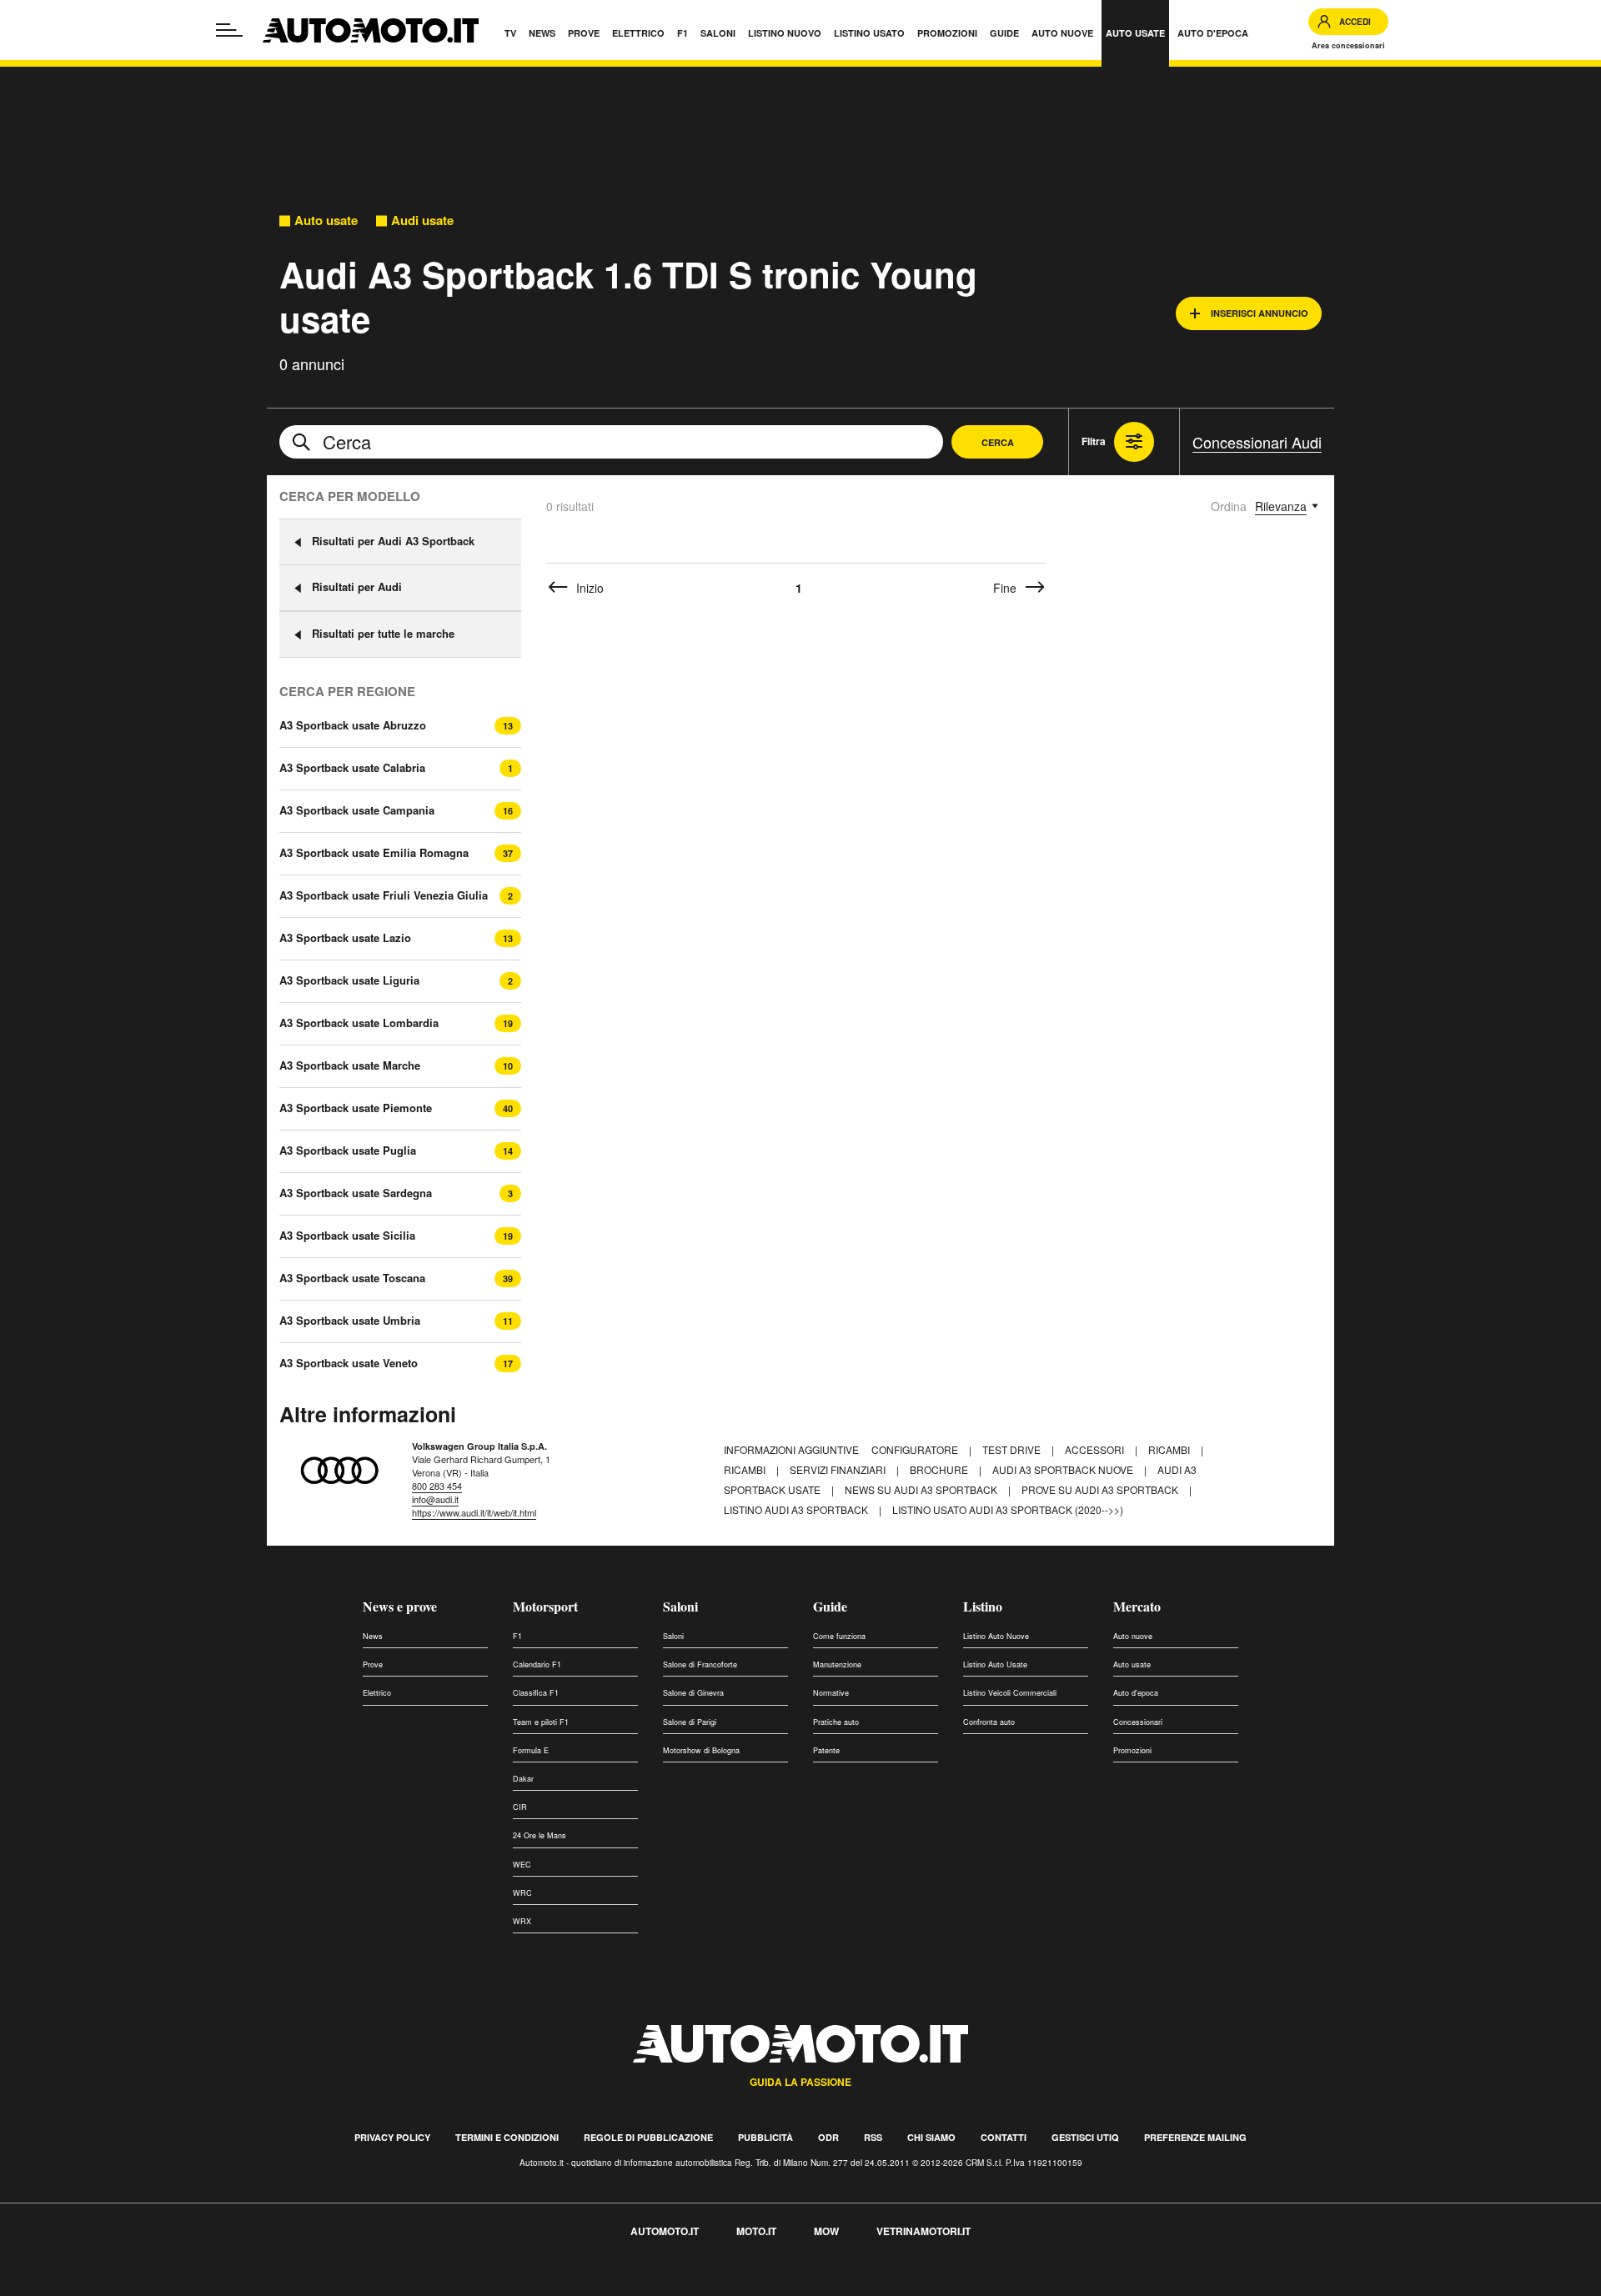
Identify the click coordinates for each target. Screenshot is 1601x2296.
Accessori (1096, 1449)
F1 (517, 1636)
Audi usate (422, 221)
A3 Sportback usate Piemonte (356, 1108)
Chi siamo (931, 2137)
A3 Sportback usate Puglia (348, 1151)
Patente (826, 1750)
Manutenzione (837, 1664)
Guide (830, 1606)
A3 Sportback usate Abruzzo (353, 725)
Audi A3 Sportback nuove (1064, 1469)
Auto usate (326, 221)
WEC (522, 1865)
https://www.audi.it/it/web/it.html (474, 1512)
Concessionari (1138, 1722)
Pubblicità (765, 2137)
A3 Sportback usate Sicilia (347, 1236)
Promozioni (1132, 1750)
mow (826, 2231)
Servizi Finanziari (839, 1469)
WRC (522, 1893)
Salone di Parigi (690, 1722)
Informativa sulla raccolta (73, 2286)
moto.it (756, 2231)
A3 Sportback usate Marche (350, 1065)
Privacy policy (392, 2137)
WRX (522, 1921)
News (373, 1636)
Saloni (680, 1606)
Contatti (1004, 2137)
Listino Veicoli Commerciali (1010, 1693)
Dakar (523, 1779)
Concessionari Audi (1257, 442)
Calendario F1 (537, 1664)
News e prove (400, 1606)
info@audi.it (435, 1499)
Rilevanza (1281, 506)
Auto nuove (1133, 1636)
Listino (983, 1606)
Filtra (1094, 441)
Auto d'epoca (1136, 1693)
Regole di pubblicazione (648, 2137)
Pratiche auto (836, 1722)
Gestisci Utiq (1085, 2137)
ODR (828, 2137)
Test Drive (1013, 1449)
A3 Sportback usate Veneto (349, 1363)
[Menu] (229, 30)
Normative (831, 1693)
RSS (873, 2137)
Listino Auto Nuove (996, 1636)
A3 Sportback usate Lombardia (359, 1023)
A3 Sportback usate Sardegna (356, 1193)
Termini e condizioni (507, 2137)
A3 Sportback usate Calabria (352, 768)
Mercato (1137, 1606)
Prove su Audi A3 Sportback (1101, 1489)
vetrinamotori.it (923, 2231)
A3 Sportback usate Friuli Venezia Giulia (384, 895)
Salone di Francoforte (700, 1664)
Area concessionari (1348, 45)
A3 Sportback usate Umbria (350, 1321)
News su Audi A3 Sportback (922, 1489)
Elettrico (377, 1693)
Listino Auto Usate (995, 1664)
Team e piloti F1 (541, 1722)
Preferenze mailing (1195, 2137)
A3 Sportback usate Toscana (352, 1278)
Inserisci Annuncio (1260, 313)
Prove (373, 1664)
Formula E (531, 1750)
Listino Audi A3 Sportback (797, 1509)
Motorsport (545, 1606)
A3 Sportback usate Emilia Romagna (374, 853)
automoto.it (665, 2231)
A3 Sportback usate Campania (357, 810)
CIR (520, 1807)
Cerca (998, 442)
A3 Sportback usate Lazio (345, 938)
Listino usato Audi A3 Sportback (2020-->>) (1008, 1509)
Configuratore (916, 1449)
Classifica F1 (536, 1693)
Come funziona (839, 1636)
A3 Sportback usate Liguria (349, 980)
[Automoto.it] (371, 30)
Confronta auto (989, 1722)
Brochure (940, 1469)
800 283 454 (437, 1486)
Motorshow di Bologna (701, 1750)
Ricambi (1170, 1449)
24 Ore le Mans (540, 1835)
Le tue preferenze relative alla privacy (261, 2286)
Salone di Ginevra (693, 1693)
